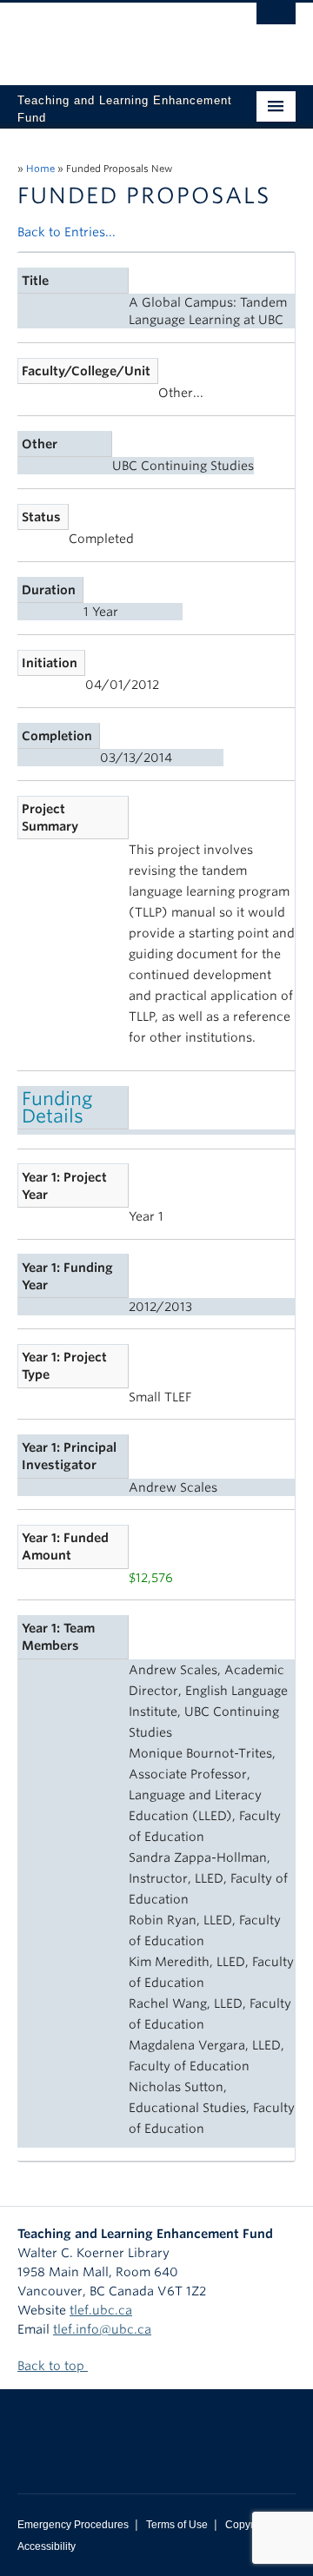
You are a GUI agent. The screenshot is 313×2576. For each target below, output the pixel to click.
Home (40, 169)
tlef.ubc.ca (101, 2310)
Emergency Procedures (73, 2525)
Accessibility (47, 2546)
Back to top (53, 2366)
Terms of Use (177, 2525)
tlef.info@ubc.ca (102, 2329)
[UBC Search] (276, 22)
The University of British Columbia (115, 36)
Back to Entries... (67, 232)
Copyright (248, 2525)
